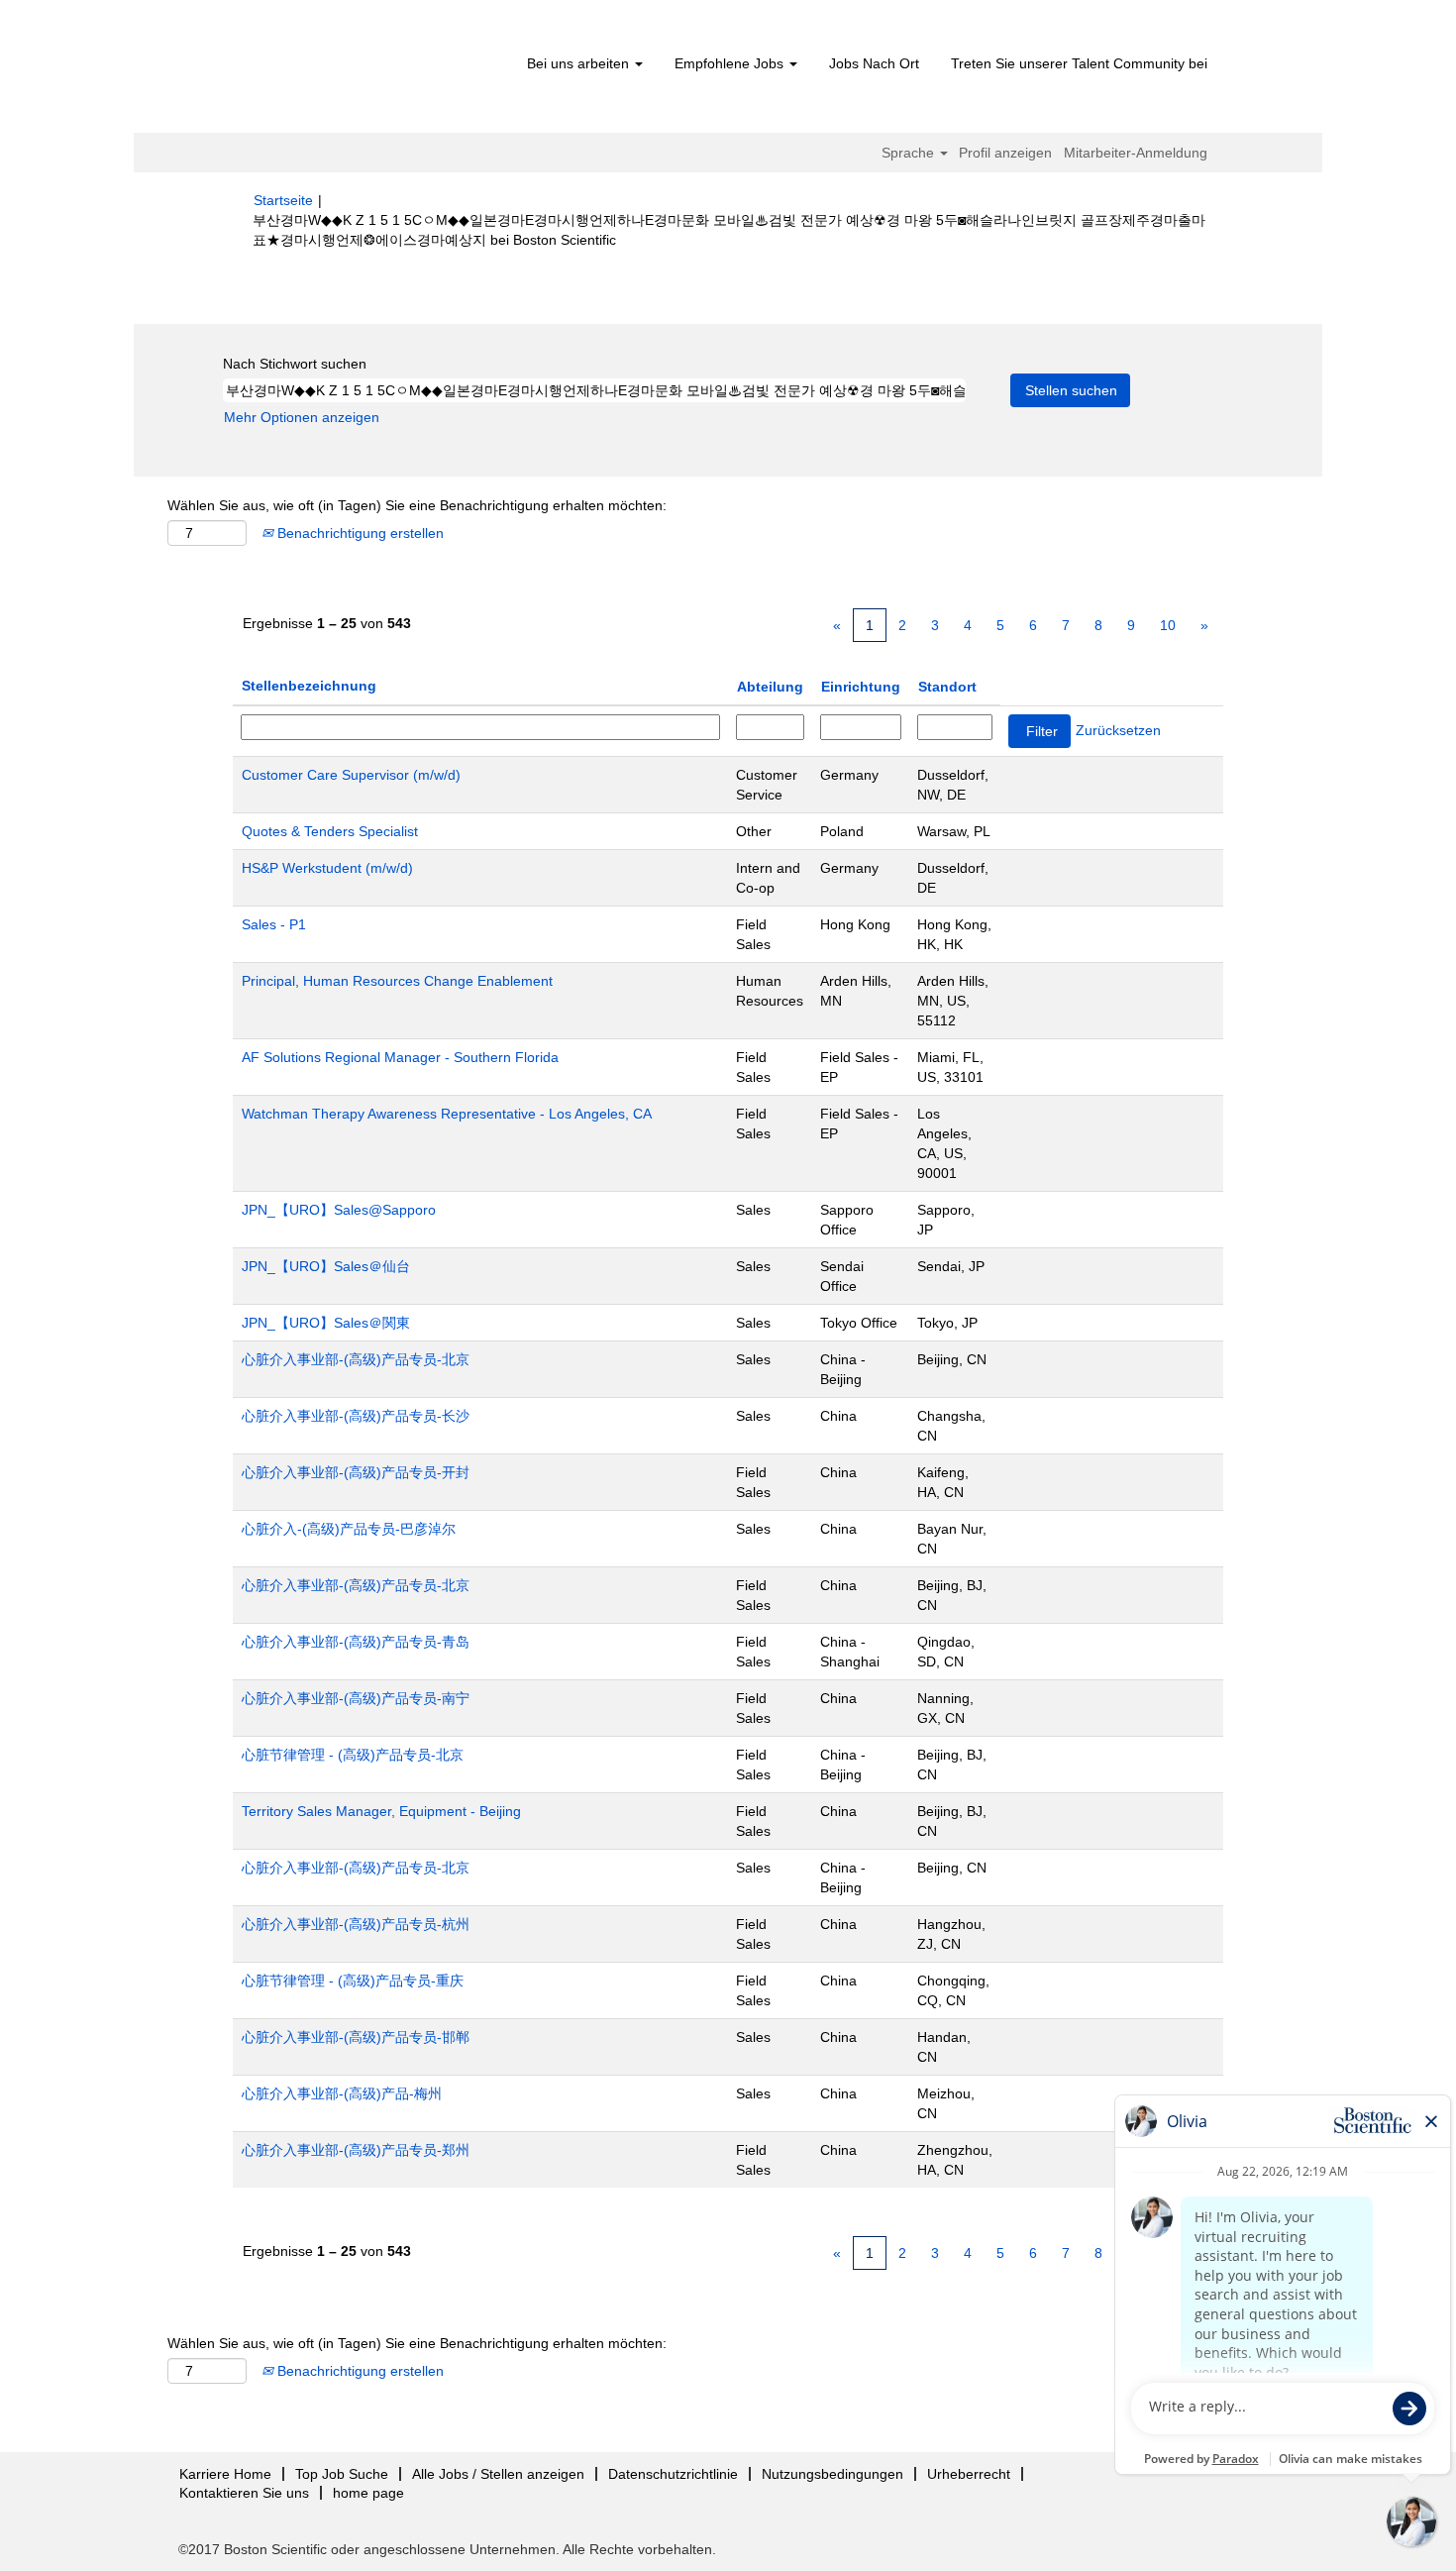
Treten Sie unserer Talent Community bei (1079, 63)
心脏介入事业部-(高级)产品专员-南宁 (356, 1698)
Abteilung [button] (770, 687)
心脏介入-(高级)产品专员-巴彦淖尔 (349, 1529)
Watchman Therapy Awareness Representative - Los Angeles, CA (447, 1114)
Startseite (283, 200)
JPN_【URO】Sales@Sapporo (339, 1210)
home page (368, 2493)
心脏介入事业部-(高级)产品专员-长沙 (356, 1416)
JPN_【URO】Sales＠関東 (326, 1323)
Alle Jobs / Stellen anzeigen (498, 2474)
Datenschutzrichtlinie (673, 2474)
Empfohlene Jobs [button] (731, 63)
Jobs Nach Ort (874, 63)
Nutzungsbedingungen (832, 2474)
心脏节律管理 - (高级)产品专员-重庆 (353, 1981)
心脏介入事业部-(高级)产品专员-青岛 (356, 1642)
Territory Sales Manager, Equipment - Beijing (381, 1811)
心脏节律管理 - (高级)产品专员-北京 (353, 1755)
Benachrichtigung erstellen (359, 533)
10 (1168, 625)
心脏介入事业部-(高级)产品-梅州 (342, 2093)
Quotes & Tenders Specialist (330, 831)
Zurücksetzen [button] (1118, 730)
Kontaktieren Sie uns (244, 2493)
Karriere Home (225, 2474)
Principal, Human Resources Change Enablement (397, 981)
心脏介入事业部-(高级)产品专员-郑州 (356, 2150)
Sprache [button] (910, 153)
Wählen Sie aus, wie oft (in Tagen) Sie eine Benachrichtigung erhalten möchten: (417, 505)
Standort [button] (947, 687)
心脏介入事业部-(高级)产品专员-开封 (356, 1472)
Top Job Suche (342, 2474)
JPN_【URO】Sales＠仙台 (326, 1266)
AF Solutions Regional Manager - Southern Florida (400, 1057)
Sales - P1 (274, 924)
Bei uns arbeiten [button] (580, 63)
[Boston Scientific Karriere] (367, 71)
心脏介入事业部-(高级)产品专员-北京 (356, 1359)
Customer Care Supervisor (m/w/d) (351, 775)
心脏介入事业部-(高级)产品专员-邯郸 (356, 2037)
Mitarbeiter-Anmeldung (1136, 153)
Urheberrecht (969, 2474)
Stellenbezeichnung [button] (309, 686)
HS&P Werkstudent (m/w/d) (327, 868)
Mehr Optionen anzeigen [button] (302, 417)
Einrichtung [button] (861, 687)
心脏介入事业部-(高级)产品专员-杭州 (356, 1924)
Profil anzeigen (1005, 153)
